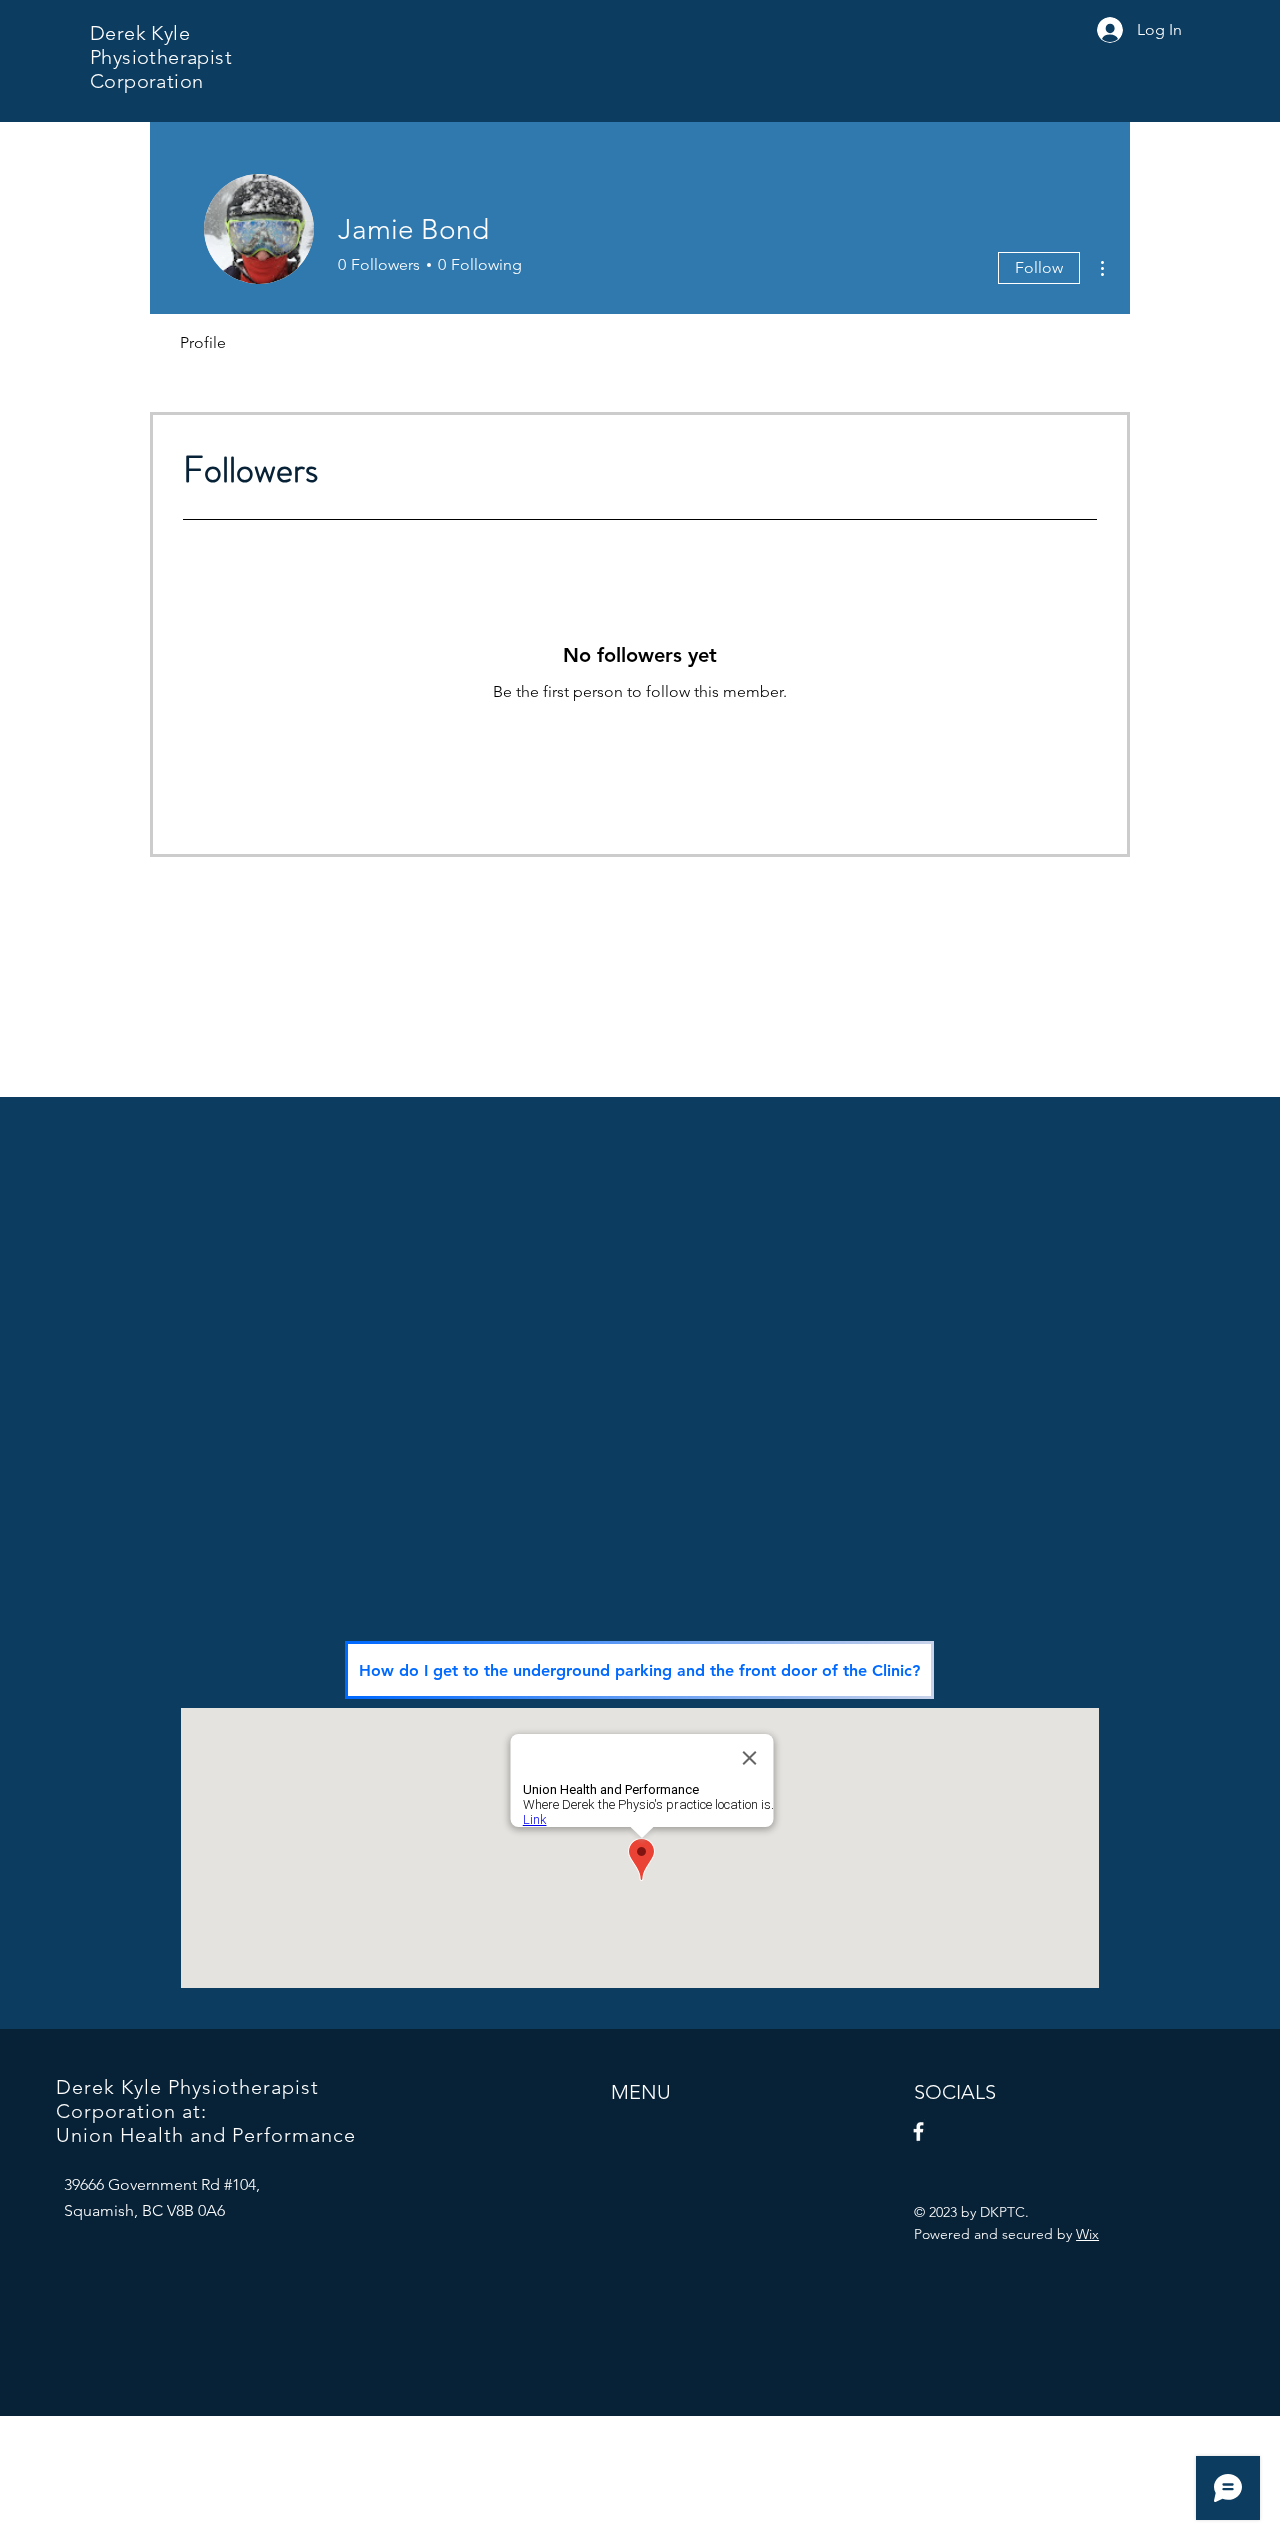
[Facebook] (918, 2131)
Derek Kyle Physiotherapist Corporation (161, 57)
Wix (1087, 2234)
